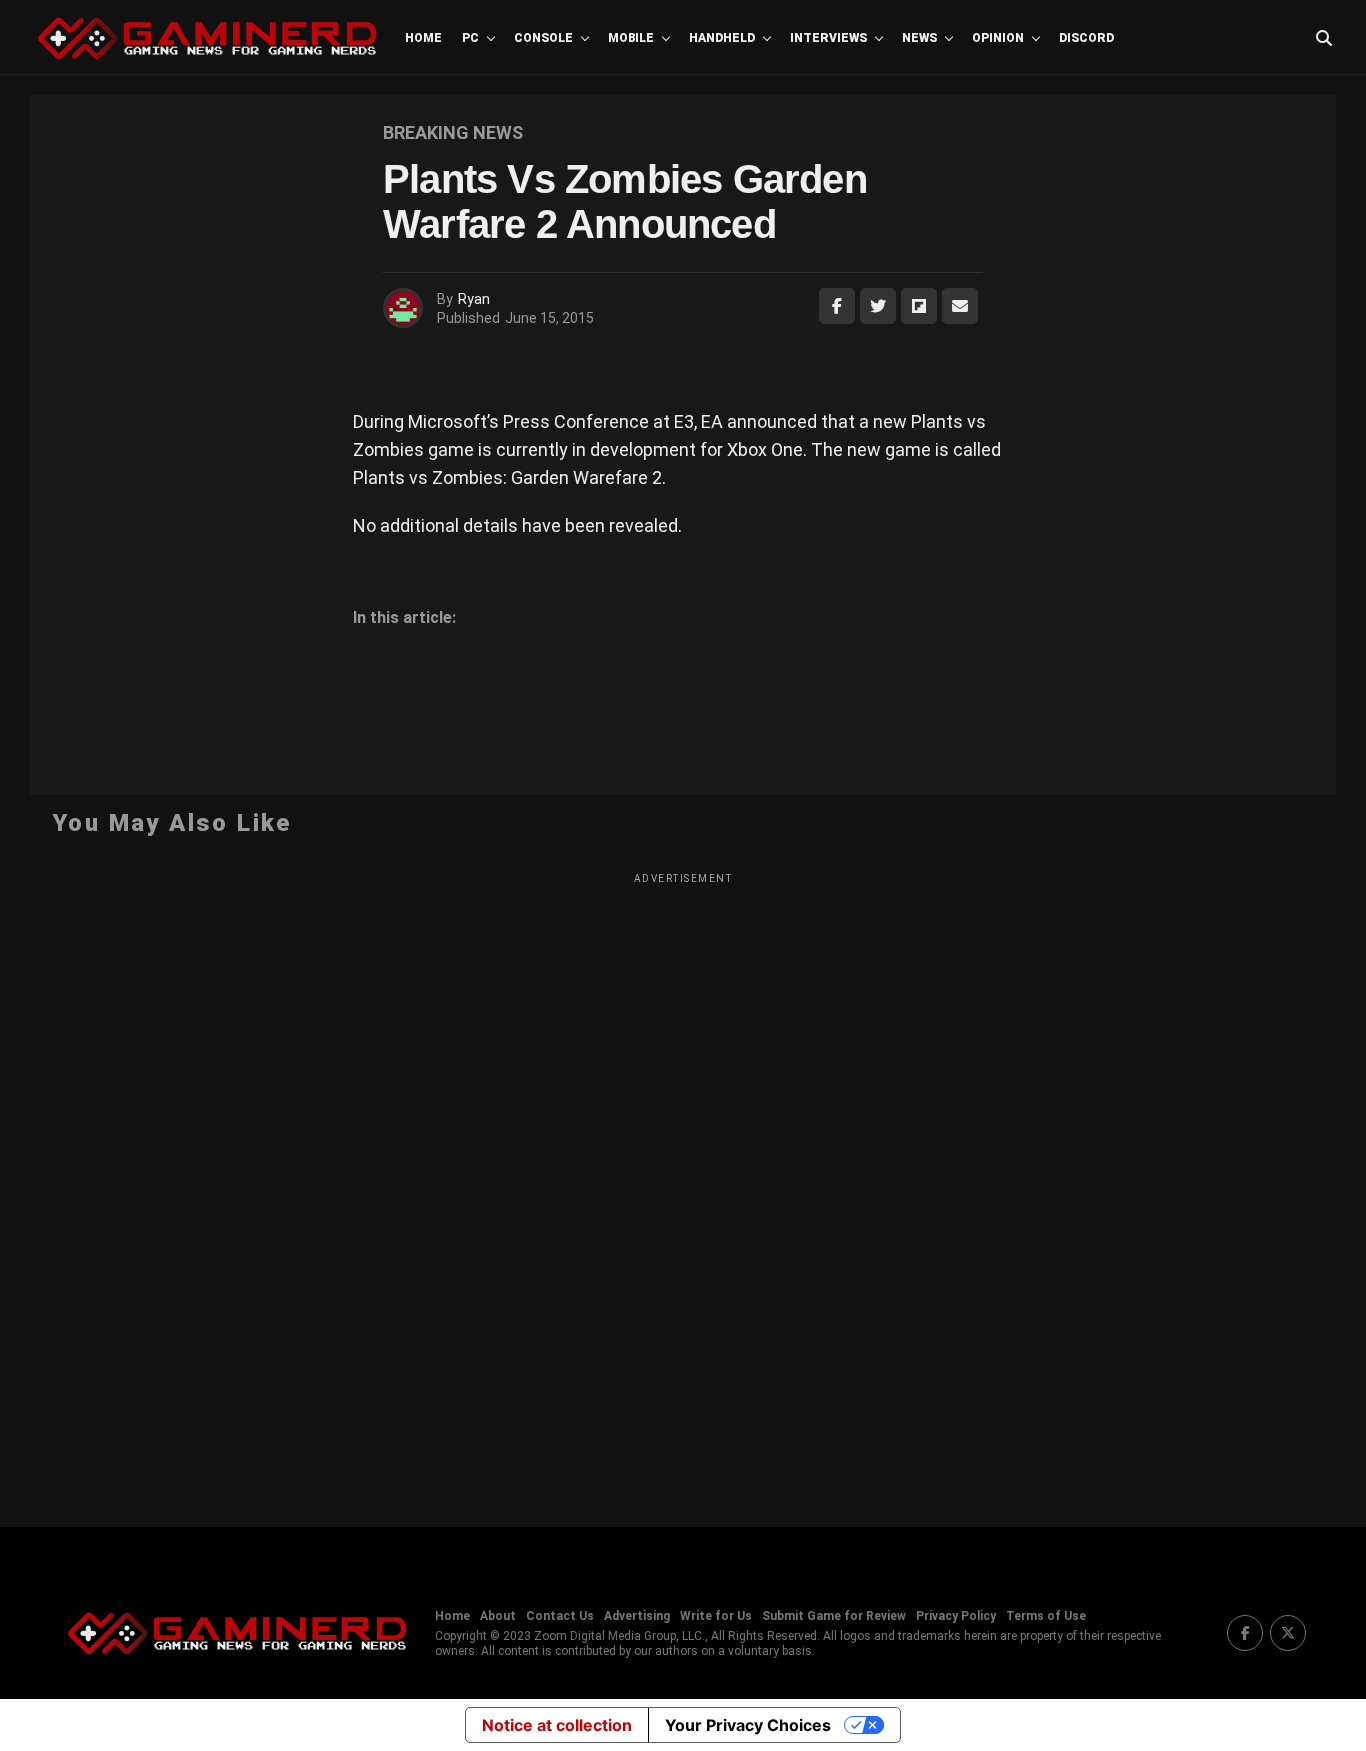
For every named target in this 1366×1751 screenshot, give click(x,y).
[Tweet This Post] (878, 306)
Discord (1086, 38)
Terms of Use (1046, 1616)
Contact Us (560, 1616)
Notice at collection (557, 1725)
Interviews (828, 38)
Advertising (637, 1616)
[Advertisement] (683, 1187)
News (919, 38)
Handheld (722, 38)
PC (470, 38)
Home (423, 38)
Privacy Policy (956, 1616)
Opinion (998, 38)
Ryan (474, 299)
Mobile (631, 38)
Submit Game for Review (834, 1616)
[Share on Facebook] (837, 306)
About (498, 1616)
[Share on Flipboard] (919, 306)
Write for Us (716, 1616)
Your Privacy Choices (748, 1725)
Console (543, 38)
